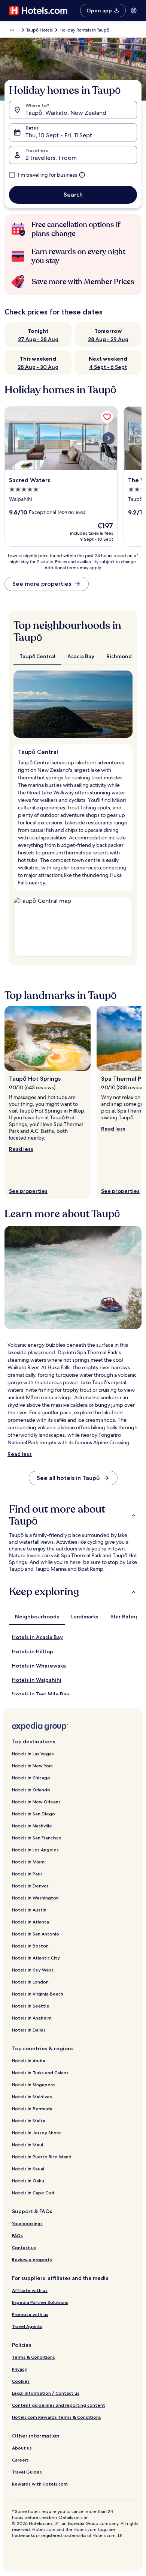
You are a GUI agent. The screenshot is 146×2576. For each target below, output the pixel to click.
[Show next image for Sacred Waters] (109, 438)
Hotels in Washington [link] (35, 1898)
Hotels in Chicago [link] (31, 1778)
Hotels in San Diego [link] (34, 1814)
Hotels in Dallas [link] (29, 2030)
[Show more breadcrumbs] (12, 30)
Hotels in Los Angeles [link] (35, 1850)
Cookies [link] (21, 2381)
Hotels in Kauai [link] (28, 2169)
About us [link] (22, 2448)
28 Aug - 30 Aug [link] (38, 367)
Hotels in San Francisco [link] (37, 1838)
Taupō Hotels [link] (39, 30)
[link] (107, 417)
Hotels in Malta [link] (29, 2121)
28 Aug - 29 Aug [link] (108, 339)
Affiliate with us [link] (30, 2290)
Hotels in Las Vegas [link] (33, 1754)
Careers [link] (20, 2460)
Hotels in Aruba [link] (29, 2061)
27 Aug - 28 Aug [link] (38, 339)
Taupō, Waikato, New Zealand (66, 113)
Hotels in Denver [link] (30, 1886)
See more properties (42, 584)
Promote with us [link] (30, 2314)
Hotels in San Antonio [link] (36, 1934)
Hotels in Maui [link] (28, 2145)
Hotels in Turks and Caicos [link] (40, 2073)
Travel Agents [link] (27, 2326)
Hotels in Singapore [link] (34, 2085)
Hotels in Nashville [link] (32, 1826)
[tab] (37, 656)
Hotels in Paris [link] (27, 1874)
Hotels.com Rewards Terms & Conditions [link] (57, 2417)
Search (73, 195)
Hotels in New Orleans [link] (36, 1802)
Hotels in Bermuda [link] (32, 2109)
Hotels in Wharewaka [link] (39, 1666)
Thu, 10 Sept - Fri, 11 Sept (59, 135)
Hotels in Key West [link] (33, 1970)
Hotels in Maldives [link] (32, 2097)
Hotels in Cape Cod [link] (33, 2193)
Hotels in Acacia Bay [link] (37, 1637)
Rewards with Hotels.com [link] (40, 2484)
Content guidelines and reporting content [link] (59, 2405)
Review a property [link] (32, 2259)
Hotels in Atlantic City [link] (36, 1958)
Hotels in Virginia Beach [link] (38, 1994)
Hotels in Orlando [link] (31, 1790)
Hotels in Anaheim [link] (32, 2018)
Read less (21, 1149)
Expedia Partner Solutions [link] (40, 2302)
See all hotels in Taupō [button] (68, 1478)
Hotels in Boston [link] (30, 1946)
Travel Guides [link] (27, 2472)
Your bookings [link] (27, 2223)
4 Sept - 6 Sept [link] (108, 367)
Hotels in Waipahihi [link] (37, 1680)
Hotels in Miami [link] (29, 1862)
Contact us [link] (24, 2247)
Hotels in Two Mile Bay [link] (41, 1694)
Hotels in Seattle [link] (31, 2006)
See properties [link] (28, 1191)
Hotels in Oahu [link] (28, 2181)
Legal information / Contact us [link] (46, 2393)
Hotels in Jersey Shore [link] (36, 2133)
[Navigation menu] (134, 11)
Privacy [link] (19, 2369)
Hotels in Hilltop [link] (33, 1651)
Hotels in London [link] (30, 1982)
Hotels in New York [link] (32, 1766)
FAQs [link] (17, 2235)
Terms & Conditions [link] (34, 2357)
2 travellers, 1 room (51, 158)
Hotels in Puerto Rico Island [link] (42, 2157)
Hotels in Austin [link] (29, 1910)
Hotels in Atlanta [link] (31, 1922)
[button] (73, 1515)
